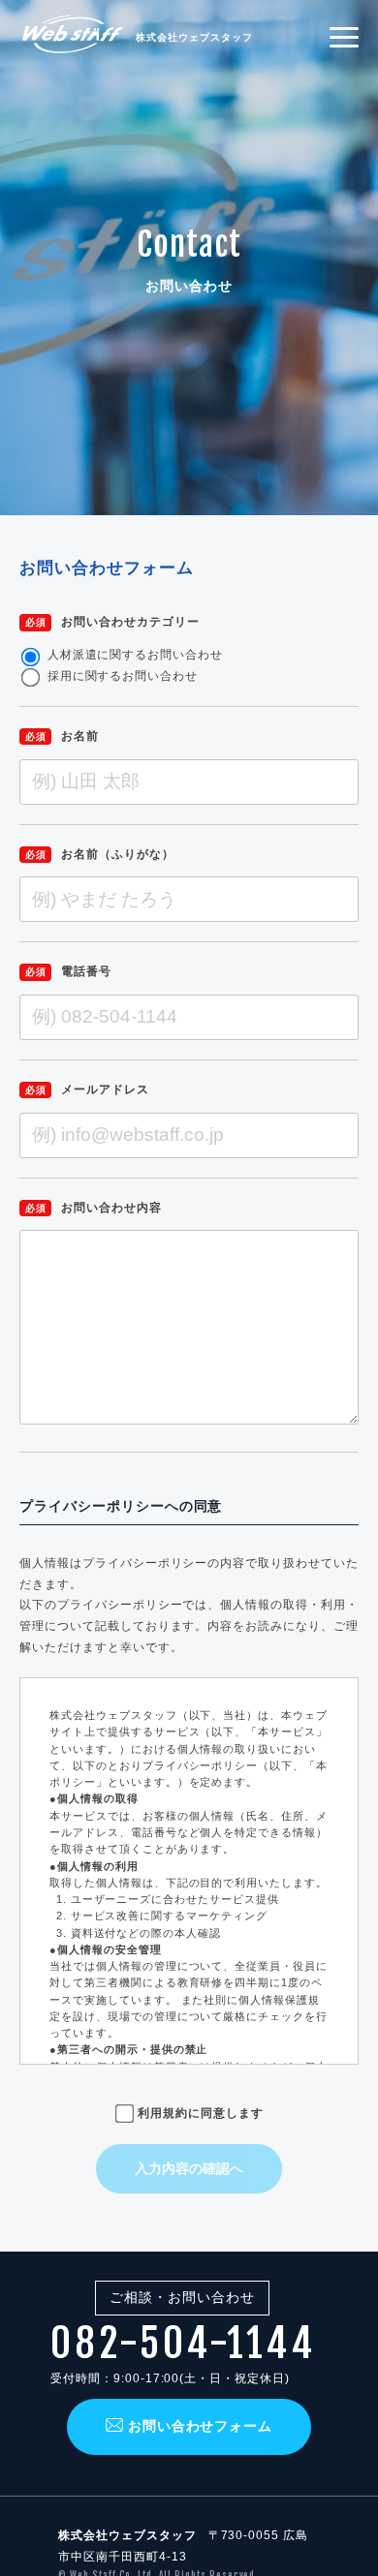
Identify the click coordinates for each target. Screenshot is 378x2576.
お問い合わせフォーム (201, 2426)
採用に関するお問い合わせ (123, 676)
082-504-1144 (183, 2343)
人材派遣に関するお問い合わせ (135, 655)
